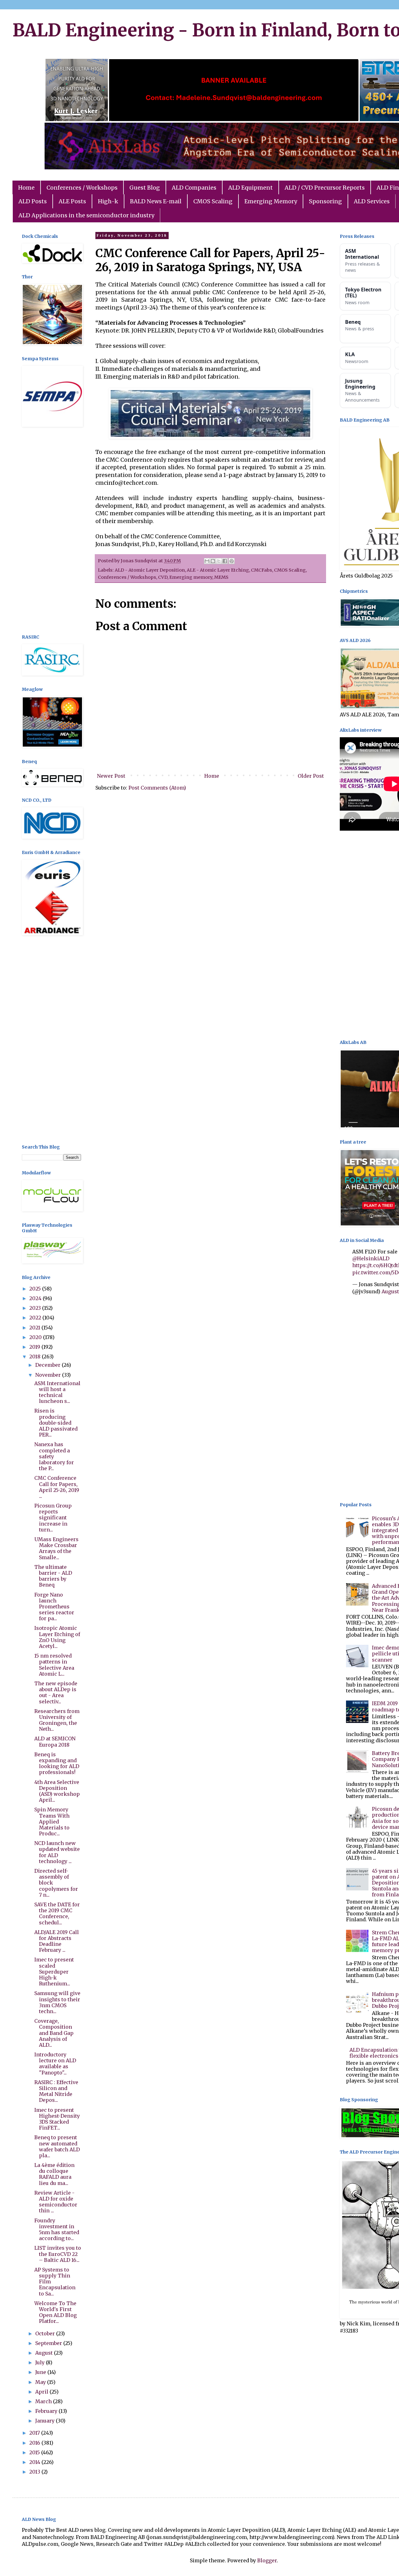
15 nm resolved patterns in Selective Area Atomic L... (54, 1665)
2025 (36, 1289)
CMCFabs (262, 570)
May (41, 2382)
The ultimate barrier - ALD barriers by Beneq (53, 1576)
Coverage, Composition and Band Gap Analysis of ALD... (54, 2033)
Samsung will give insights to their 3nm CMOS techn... (57, 2002)
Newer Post (111, 776)
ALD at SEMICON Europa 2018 (55, 1741)
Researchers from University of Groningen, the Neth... (57, 1720)
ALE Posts (72, 201)
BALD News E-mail (156, 201)
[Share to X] (219, 561)
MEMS (221, 577)
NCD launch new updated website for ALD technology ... (57, 1852)
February (47, 2411)
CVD (163, 577)
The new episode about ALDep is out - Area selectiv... (56, 1692)
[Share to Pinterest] (232, 561)
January (46, 2421)
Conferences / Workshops (82, 188)
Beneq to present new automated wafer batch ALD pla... (57, 2146)
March (44, 2401)
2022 (36, 1318)
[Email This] (207, 561)
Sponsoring (325, 201)
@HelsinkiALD (371, 1258)
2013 (35, 2472)
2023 (36, 1308)
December (48, 1365)
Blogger (267, 2560)
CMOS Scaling (213, 201)
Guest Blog (145, 188)
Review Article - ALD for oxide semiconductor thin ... (56, 2202)
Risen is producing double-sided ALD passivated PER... (56, 1423)
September (49, 2343)
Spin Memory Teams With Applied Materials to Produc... (52, 1821)
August (45, 2353)
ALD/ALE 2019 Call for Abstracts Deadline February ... (57, 1941)
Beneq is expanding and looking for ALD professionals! (57, 1763)
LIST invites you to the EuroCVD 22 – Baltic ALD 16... (58, 2254)
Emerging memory (191, 577)
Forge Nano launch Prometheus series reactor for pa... (54, 1607)
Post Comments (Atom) (157, 788)
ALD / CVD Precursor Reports (325, 188)
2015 (35, 2452)
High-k (108, 201)
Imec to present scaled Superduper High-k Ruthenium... (54, 1972)
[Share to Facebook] (225, 561)
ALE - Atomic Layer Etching (218, 570)
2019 (35, 1347)
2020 (36, 1337)
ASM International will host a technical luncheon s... (57, 1392)
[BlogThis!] (213, 561)
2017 (35, 2433)
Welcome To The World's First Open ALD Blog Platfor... (55, 2312)
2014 (35, 2462)
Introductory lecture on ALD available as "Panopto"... (55, 2064)
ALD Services (372, 201)
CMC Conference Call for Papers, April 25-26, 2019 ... (57, 1487)
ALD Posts (33, 201)
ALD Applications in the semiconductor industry (86, 215)
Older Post (311, 776)
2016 (35, 2443)
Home (26, 188)
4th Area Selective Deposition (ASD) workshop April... (57, 1791)
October (46, 2333)
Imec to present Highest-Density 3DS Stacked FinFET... (57, 2119)
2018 (36, 1356)
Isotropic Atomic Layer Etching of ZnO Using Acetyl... (57, 1637)
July (41, 2362)
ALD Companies (194, 188)
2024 (36, 1298)
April (42, 2392)
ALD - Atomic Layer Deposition (150, 570)
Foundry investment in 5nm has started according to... (57, 2229)
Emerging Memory (271, 201)
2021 (35, 1328)
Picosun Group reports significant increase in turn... (53, 1518)
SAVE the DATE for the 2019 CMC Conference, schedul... (57, 1913)
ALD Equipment (250, 188)
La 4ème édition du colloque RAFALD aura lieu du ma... (54, 2174)
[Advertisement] (51, 531)
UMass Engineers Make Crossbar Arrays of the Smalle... (56, 1548)
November (49, 1375)
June (41, 2372)
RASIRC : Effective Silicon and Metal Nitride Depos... (56, 2091)
